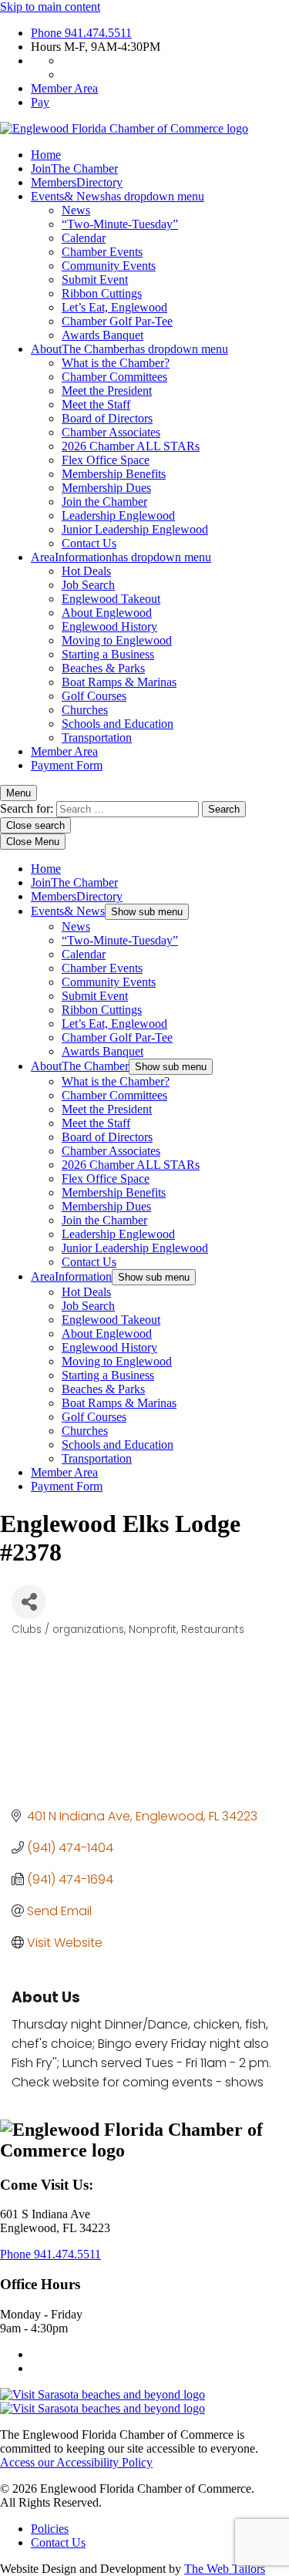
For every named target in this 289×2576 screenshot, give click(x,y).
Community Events (109, 266)
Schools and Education (118, 724)
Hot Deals (86, 571)
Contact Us (89, 543)
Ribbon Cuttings (102, 293)
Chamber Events (102, 252)
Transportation (97, 737)
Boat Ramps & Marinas (119, 682)
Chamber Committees (114, 377)
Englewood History (109, 626)
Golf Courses (94, 696)
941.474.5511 (81, 33)
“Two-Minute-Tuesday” (120, 224)
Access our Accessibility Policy (76, 2462)
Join (74, 168)
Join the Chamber (104, 502)
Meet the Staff (96, 404)
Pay (40, 102)
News (76, 210)
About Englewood (107, 613)
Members (77, 182)
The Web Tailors (225, 2569)
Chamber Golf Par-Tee (117, 321)
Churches (85, 710)
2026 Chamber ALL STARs (131, 446)
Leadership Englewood (118, 515)
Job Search (88, 585)
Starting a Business (108, 654)
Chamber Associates (111, 432)
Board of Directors (107, 418)
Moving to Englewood (117, 640)
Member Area (64, 88)
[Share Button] (29, 1602)
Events (118, 196)
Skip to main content (50, 7)
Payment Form (67, 765)
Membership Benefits (114, 474)
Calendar (84, 238)
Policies (50, 2529)
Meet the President (107, 391)
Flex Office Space (106, 460)
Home (46, 155)
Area (121, 557)
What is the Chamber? (116, 363)
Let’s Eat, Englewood (114, 307)
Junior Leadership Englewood (135, 529)
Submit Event (95, 279)
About (129, 349)
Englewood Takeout (111, 599)
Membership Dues (106, 488)
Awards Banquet (102, 335)
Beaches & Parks (103, 668)
